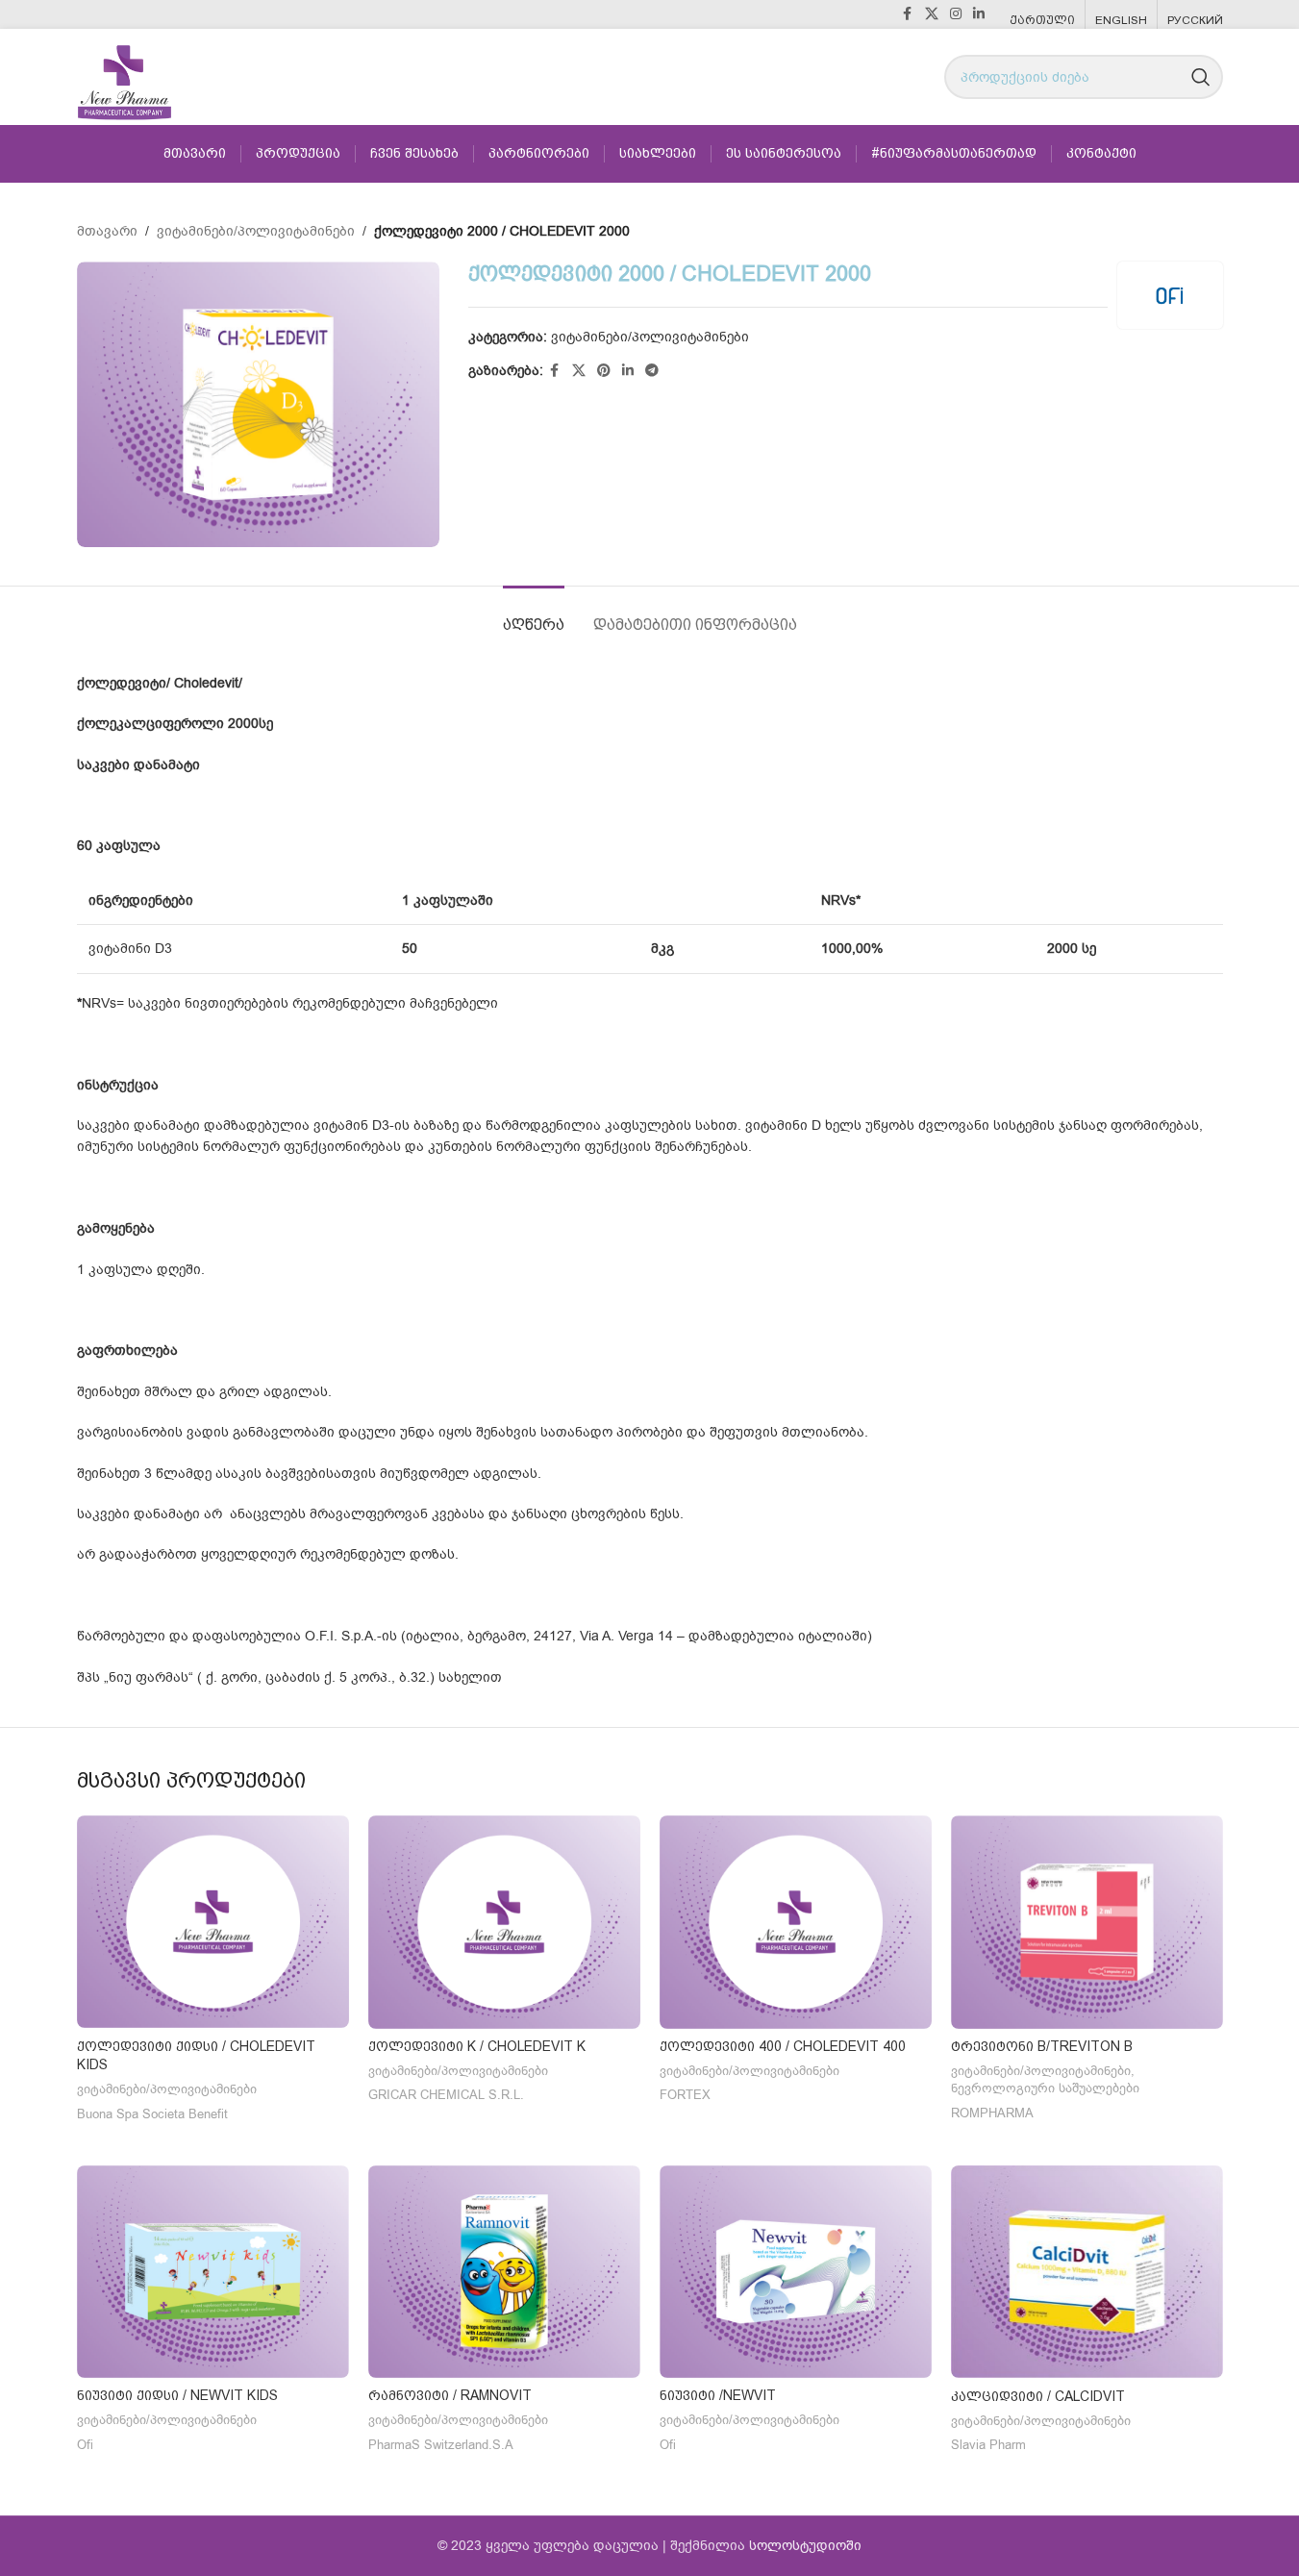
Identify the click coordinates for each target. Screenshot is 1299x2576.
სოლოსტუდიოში (805, 2546)
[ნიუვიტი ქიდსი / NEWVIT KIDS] (213, 2272)
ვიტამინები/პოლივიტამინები (256, 231)
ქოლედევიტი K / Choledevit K (477, 2046)
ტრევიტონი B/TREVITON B (1042, 2046)
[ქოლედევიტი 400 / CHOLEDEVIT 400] (796, 1922)
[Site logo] (125, 76)
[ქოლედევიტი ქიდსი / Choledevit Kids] (213, 1922)
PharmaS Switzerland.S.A (441, 2445)
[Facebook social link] (908, 14)
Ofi (85, 2445)
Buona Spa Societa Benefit (152, 2114)
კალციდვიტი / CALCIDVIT (1038, 2396)
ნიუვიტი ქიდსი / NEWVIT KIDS (177, 2395)
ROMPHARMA (992, 2113)
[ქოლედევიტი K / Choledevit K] (504, 1922)
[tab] (534, 615)
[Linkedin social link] (979, 14)
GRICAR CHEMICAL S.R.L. (446, 2095)
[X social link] (932, 14)
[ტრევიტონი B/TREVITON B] (1087, 1922)
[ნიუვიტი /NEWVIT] (796, 2272)
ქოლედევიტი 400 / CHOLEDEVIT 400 (783, 2046)
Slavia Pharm (988, 2445)
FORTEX (685, 2095)
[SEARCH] (1201, 77)
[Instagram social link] (956, 14)
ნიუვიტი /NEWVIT (718, 2395)
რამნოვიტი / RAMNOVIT (450, 2395)
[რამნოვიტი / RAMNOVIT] (504, 2272)
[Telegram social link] (652, 371)
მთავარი (107, 231)
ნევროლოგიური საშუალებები (1045, 2088)
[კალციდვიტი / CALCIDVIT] (1087, 2272)
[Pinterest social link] (604, 371)
